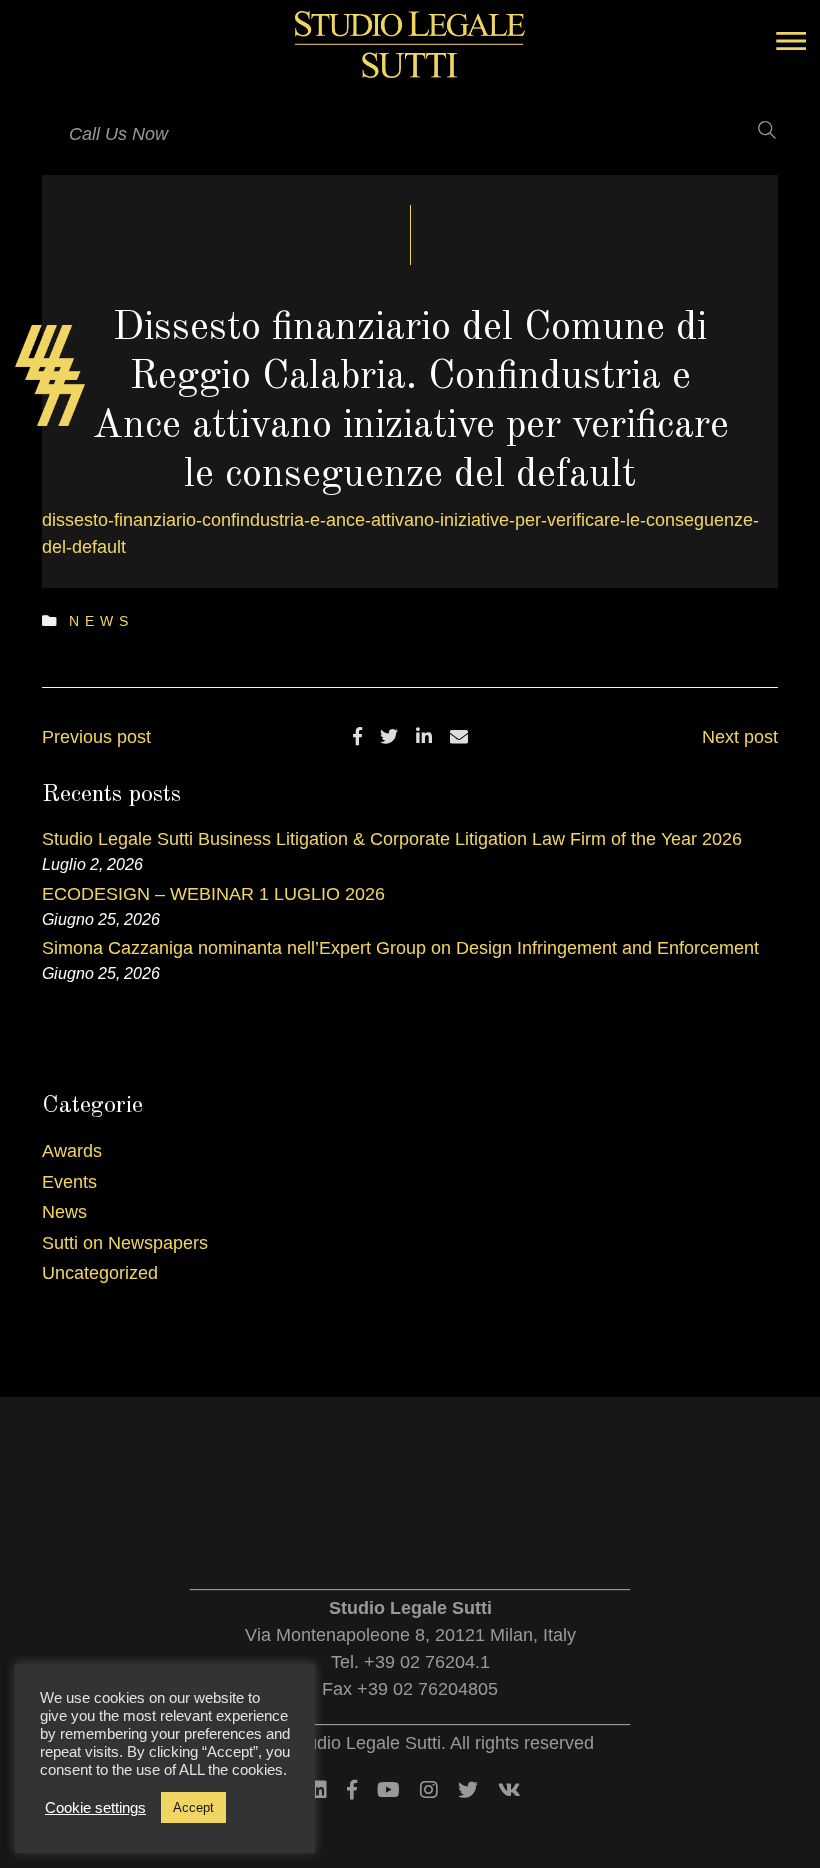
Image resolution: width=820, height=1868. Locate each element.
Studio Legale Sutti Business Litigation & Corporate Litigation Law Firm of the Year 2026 (392, 839)
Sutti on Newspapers (125, 1243)
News (101, 621)
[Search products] (754, 130)
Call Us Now (118, 134)
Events (69, 1182)
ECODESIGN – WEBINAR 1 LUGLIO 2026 (213, 894)
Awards (72, 1151)
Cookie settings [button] (95, 1808)
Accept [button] (193, 1807)
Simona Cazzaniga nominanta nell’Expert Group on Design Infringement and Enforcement (400, 948)
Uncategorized (100, 1273)
